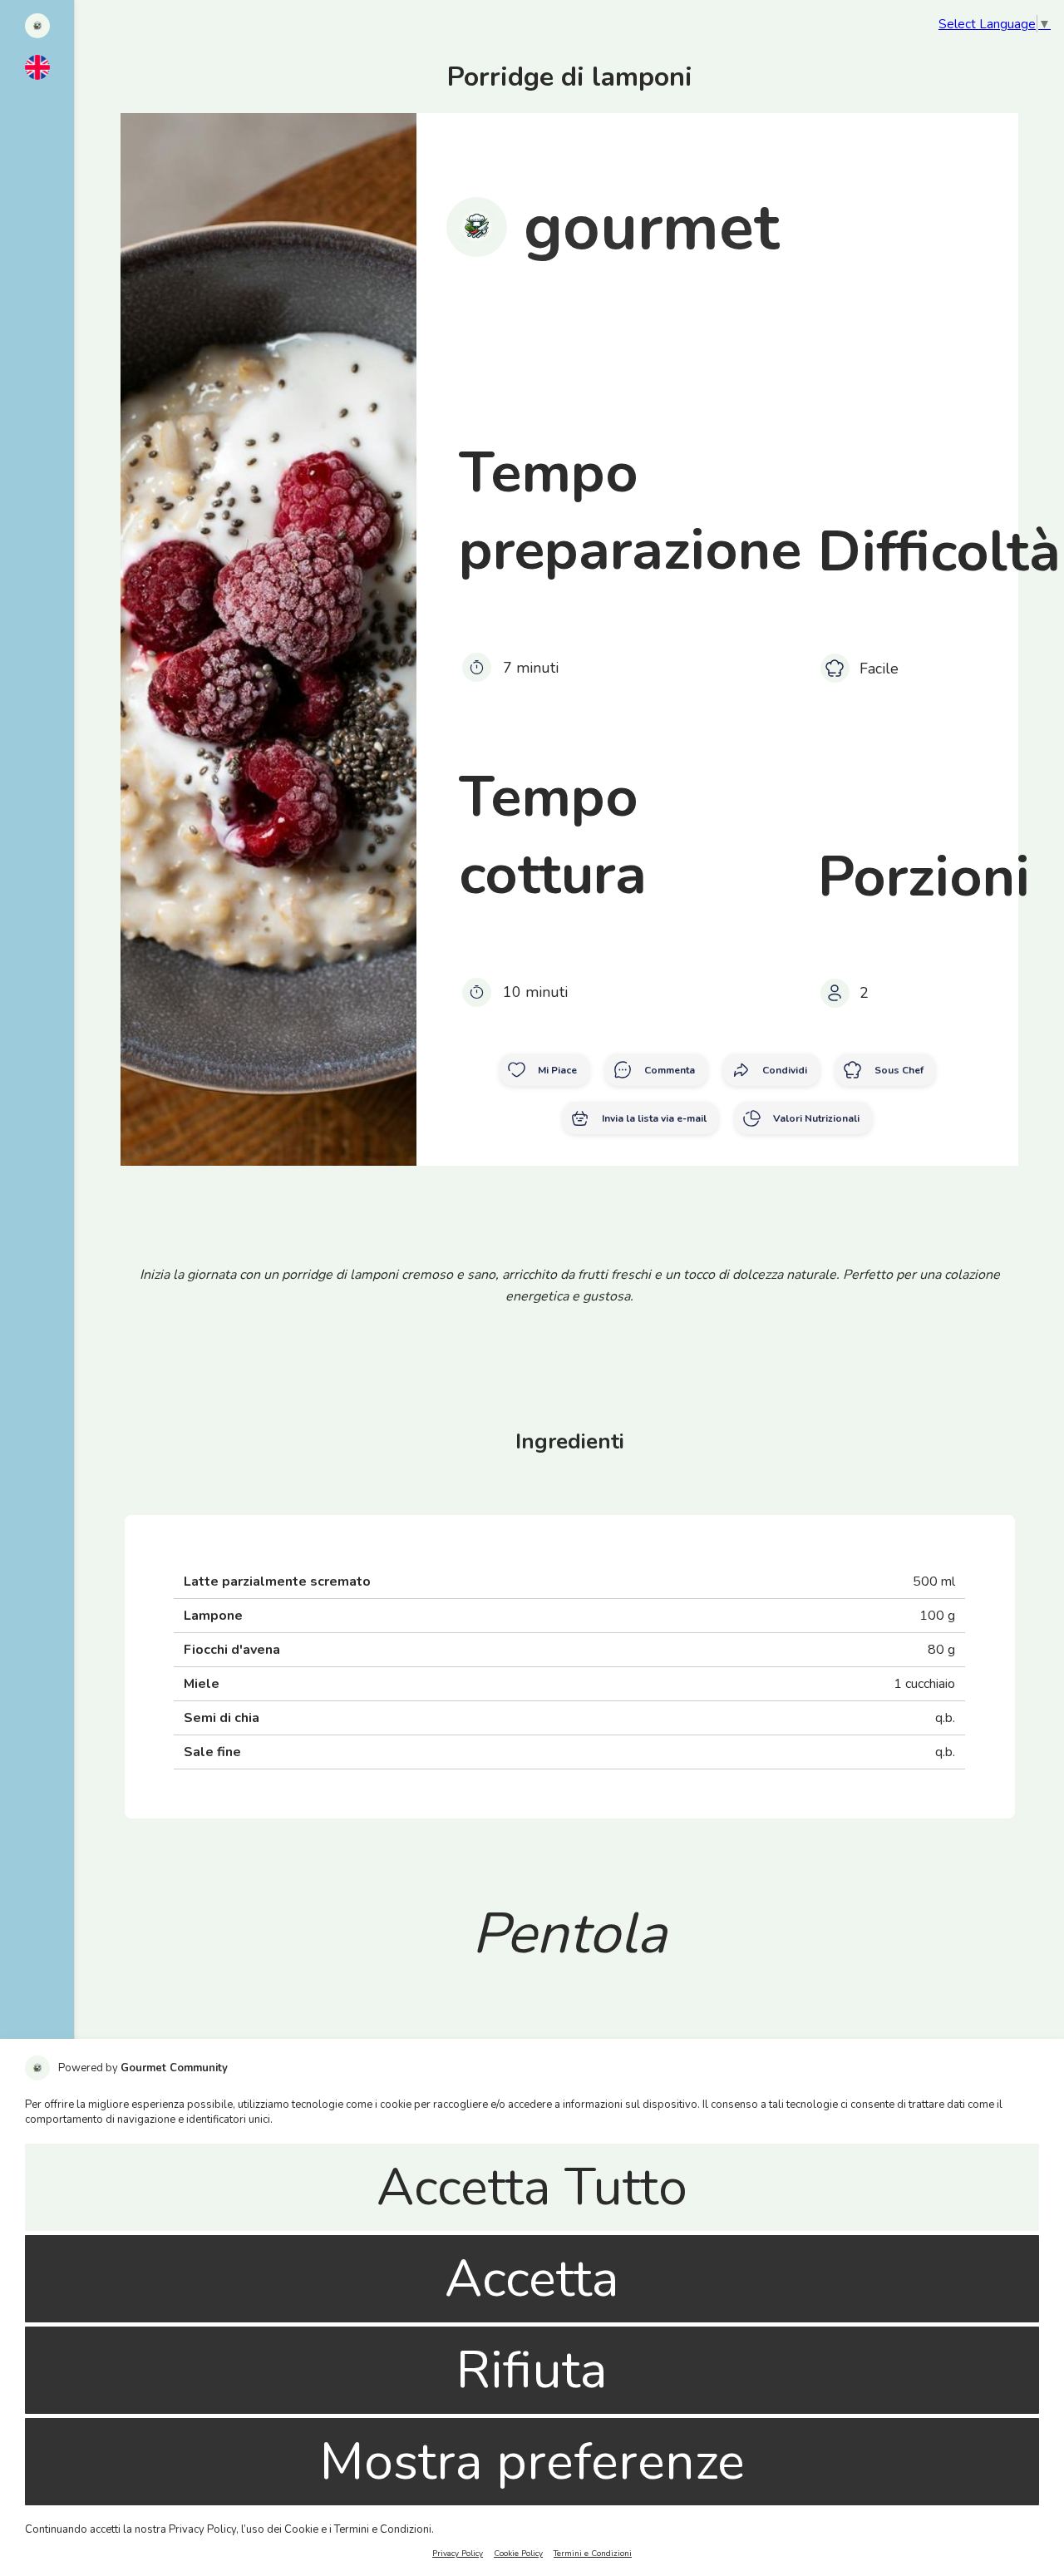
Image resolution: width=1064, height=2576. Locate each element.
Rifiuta (532, 2370)
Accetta (532, 2279)
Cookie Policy (518, 2554)
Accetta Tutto (532, 2187)
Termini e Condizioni (593, 2554)
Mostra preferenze (532, 2462)
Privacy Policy (458, 2554)
